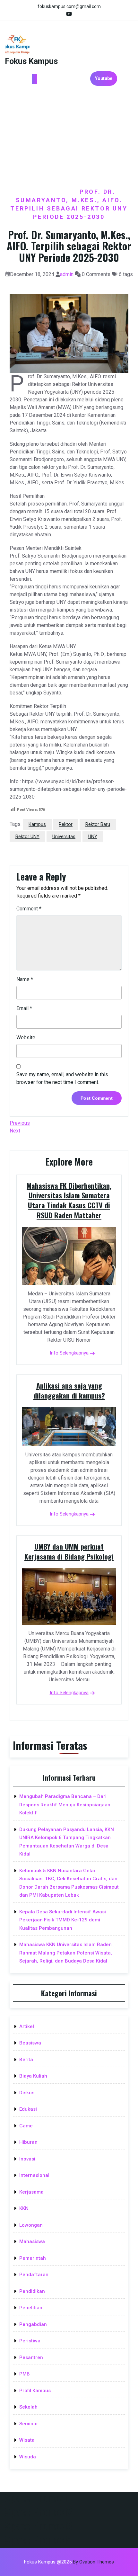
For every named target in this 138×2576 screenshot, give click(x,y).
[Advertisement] (69, 139)
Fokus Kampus (31, 61)
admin (67, 274)
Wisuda (28, 2457)
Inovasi (27, 2159)
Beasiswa (30, 2043)
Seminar (29, 2424)
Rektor (66, 824)
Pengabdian (33, 2324)
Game (26, 2126)
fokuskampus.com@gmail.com (69, 6)
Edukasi (28, 2109)
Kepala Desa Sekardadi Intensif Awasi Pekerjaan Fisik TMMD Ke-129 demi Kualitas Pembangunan (63, 1920)
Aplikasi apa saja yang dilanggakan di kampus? (69, 1390)
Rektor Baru (98, 824)
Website (26, 1038)
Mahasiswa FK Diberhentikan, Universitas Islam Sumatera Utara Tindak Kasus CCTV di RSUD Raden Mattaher (69, 1200)
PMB (25, 2374)
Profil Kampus (35, 2391)
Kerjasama (31, 2192)
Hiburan (28, 2142)
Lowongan (31, 2225)
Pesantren (31, 2357)
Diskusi (27, 2093)
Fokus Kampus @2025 (69, 2562)
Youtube (104, 78)
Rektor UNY (27, 836)
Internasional (34, 2175)
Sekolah (28, 2407)
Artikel (27, 2026)
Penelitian (31, 2308)
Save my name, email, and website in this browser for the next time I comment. (62, 1078)
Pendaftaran (34, 2275)
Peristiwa (30, 2341)
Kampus (37, 824)
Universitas (64, 836)
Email (24, 1008)
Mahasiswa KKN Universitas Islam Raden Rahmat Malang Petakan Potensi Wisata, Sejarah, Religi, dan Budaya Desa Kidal (66, 1953)
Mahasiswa (32, 2241)
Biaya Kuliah (33, 2076)
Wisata (27, 2440)
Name (25, 979)
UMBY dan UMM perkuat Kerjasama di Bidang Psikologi (69, 1551)
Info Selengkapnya (69, 1353)
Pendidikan (32, 2291)
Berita (62, 192)
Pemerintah (33, 2258)
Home (33, 192)
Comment (29, 909)
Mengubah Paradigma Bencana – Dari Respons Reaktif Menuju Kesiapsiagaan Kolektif (65, 1805)
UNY (93, 836)
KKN (24, 2208)
